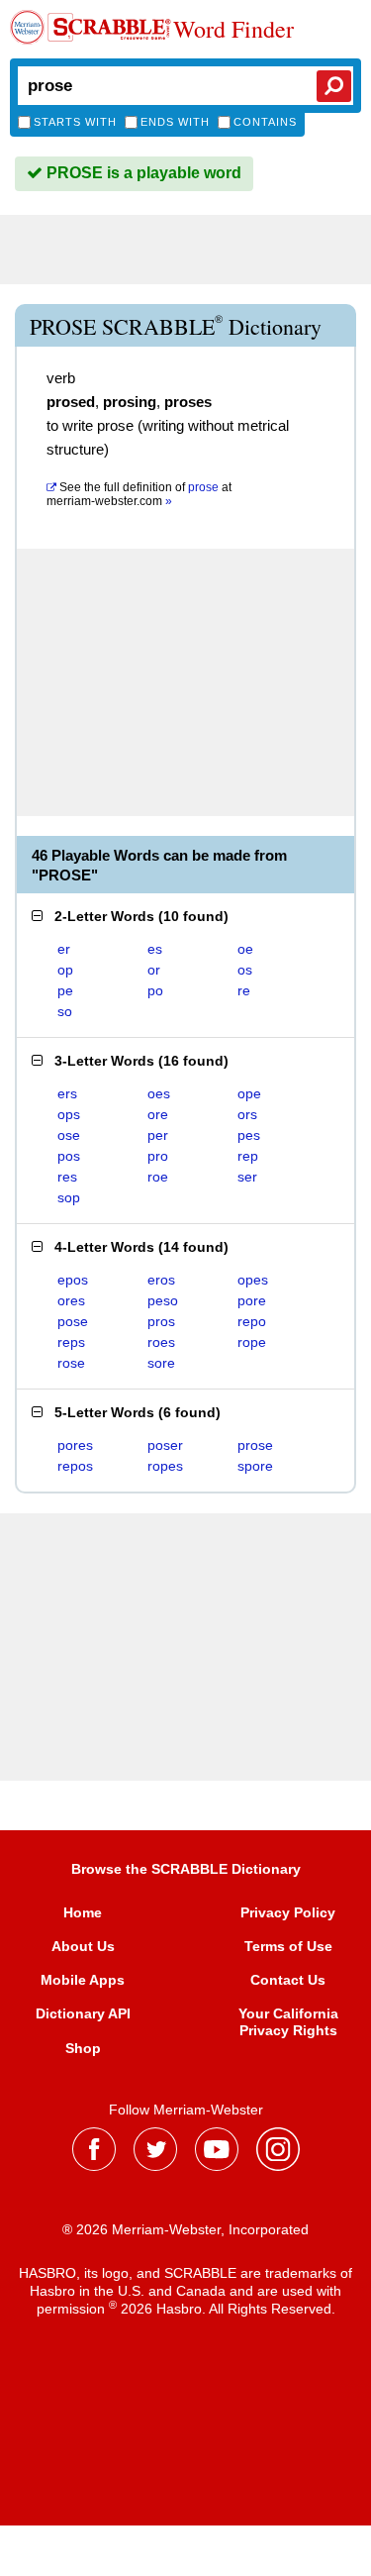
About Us (83, 1946)
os (245, 970)
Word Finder (233, 30)
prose (255, 1445)
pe (65, 990)
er (64, 949)
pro (158, 1156)
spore (255, 1466)
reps (71, 1342)
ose (69, 1135)
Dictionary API (83, 2013)
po (155, 990)
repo (252, 1321)
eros (161, 1280)
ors (247, 1114)
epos (73, 1280)
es (155, 949)
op (65, 970)
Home (83, 1912)
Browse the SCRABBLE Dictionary (186, 1869)
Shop (83, 2048)
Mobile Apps (83, 1980)
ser (247, 1177)
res (67, 1177)
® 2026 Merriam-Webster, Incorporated (185, 2229)
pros (161, 1321)
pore (252, 1300)
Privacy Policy (288, 1912)
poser (165, 1445)
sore (161, 1363)
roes (161, 1342)
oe (245, 949)
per (158, 1135)
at (139, 494)
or (154, 970)
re (244, 990)
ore (158, 1114)
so (65, 1011)
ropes (165, 1466)
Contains (265, 122)
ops (69, 1114)
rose (71, 1363)
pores (75, 1445)
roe (158, 1177)
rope (252, 1342)
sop (69, 1197)
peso (163, 1300)
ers (67, 1093)
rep (248, 1156)
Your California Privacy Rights (288, 2021)
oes (159, 1093)
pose (73, 1321)
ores (71, 1300)
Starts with (75, 122)
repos (75, 1466)
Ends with (175, 122)
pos (69, 1156)
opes (253, 1280)
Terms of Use (288, 1946)
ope (249, 1093)
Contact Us (288, 1980)
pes (249, 1135)
